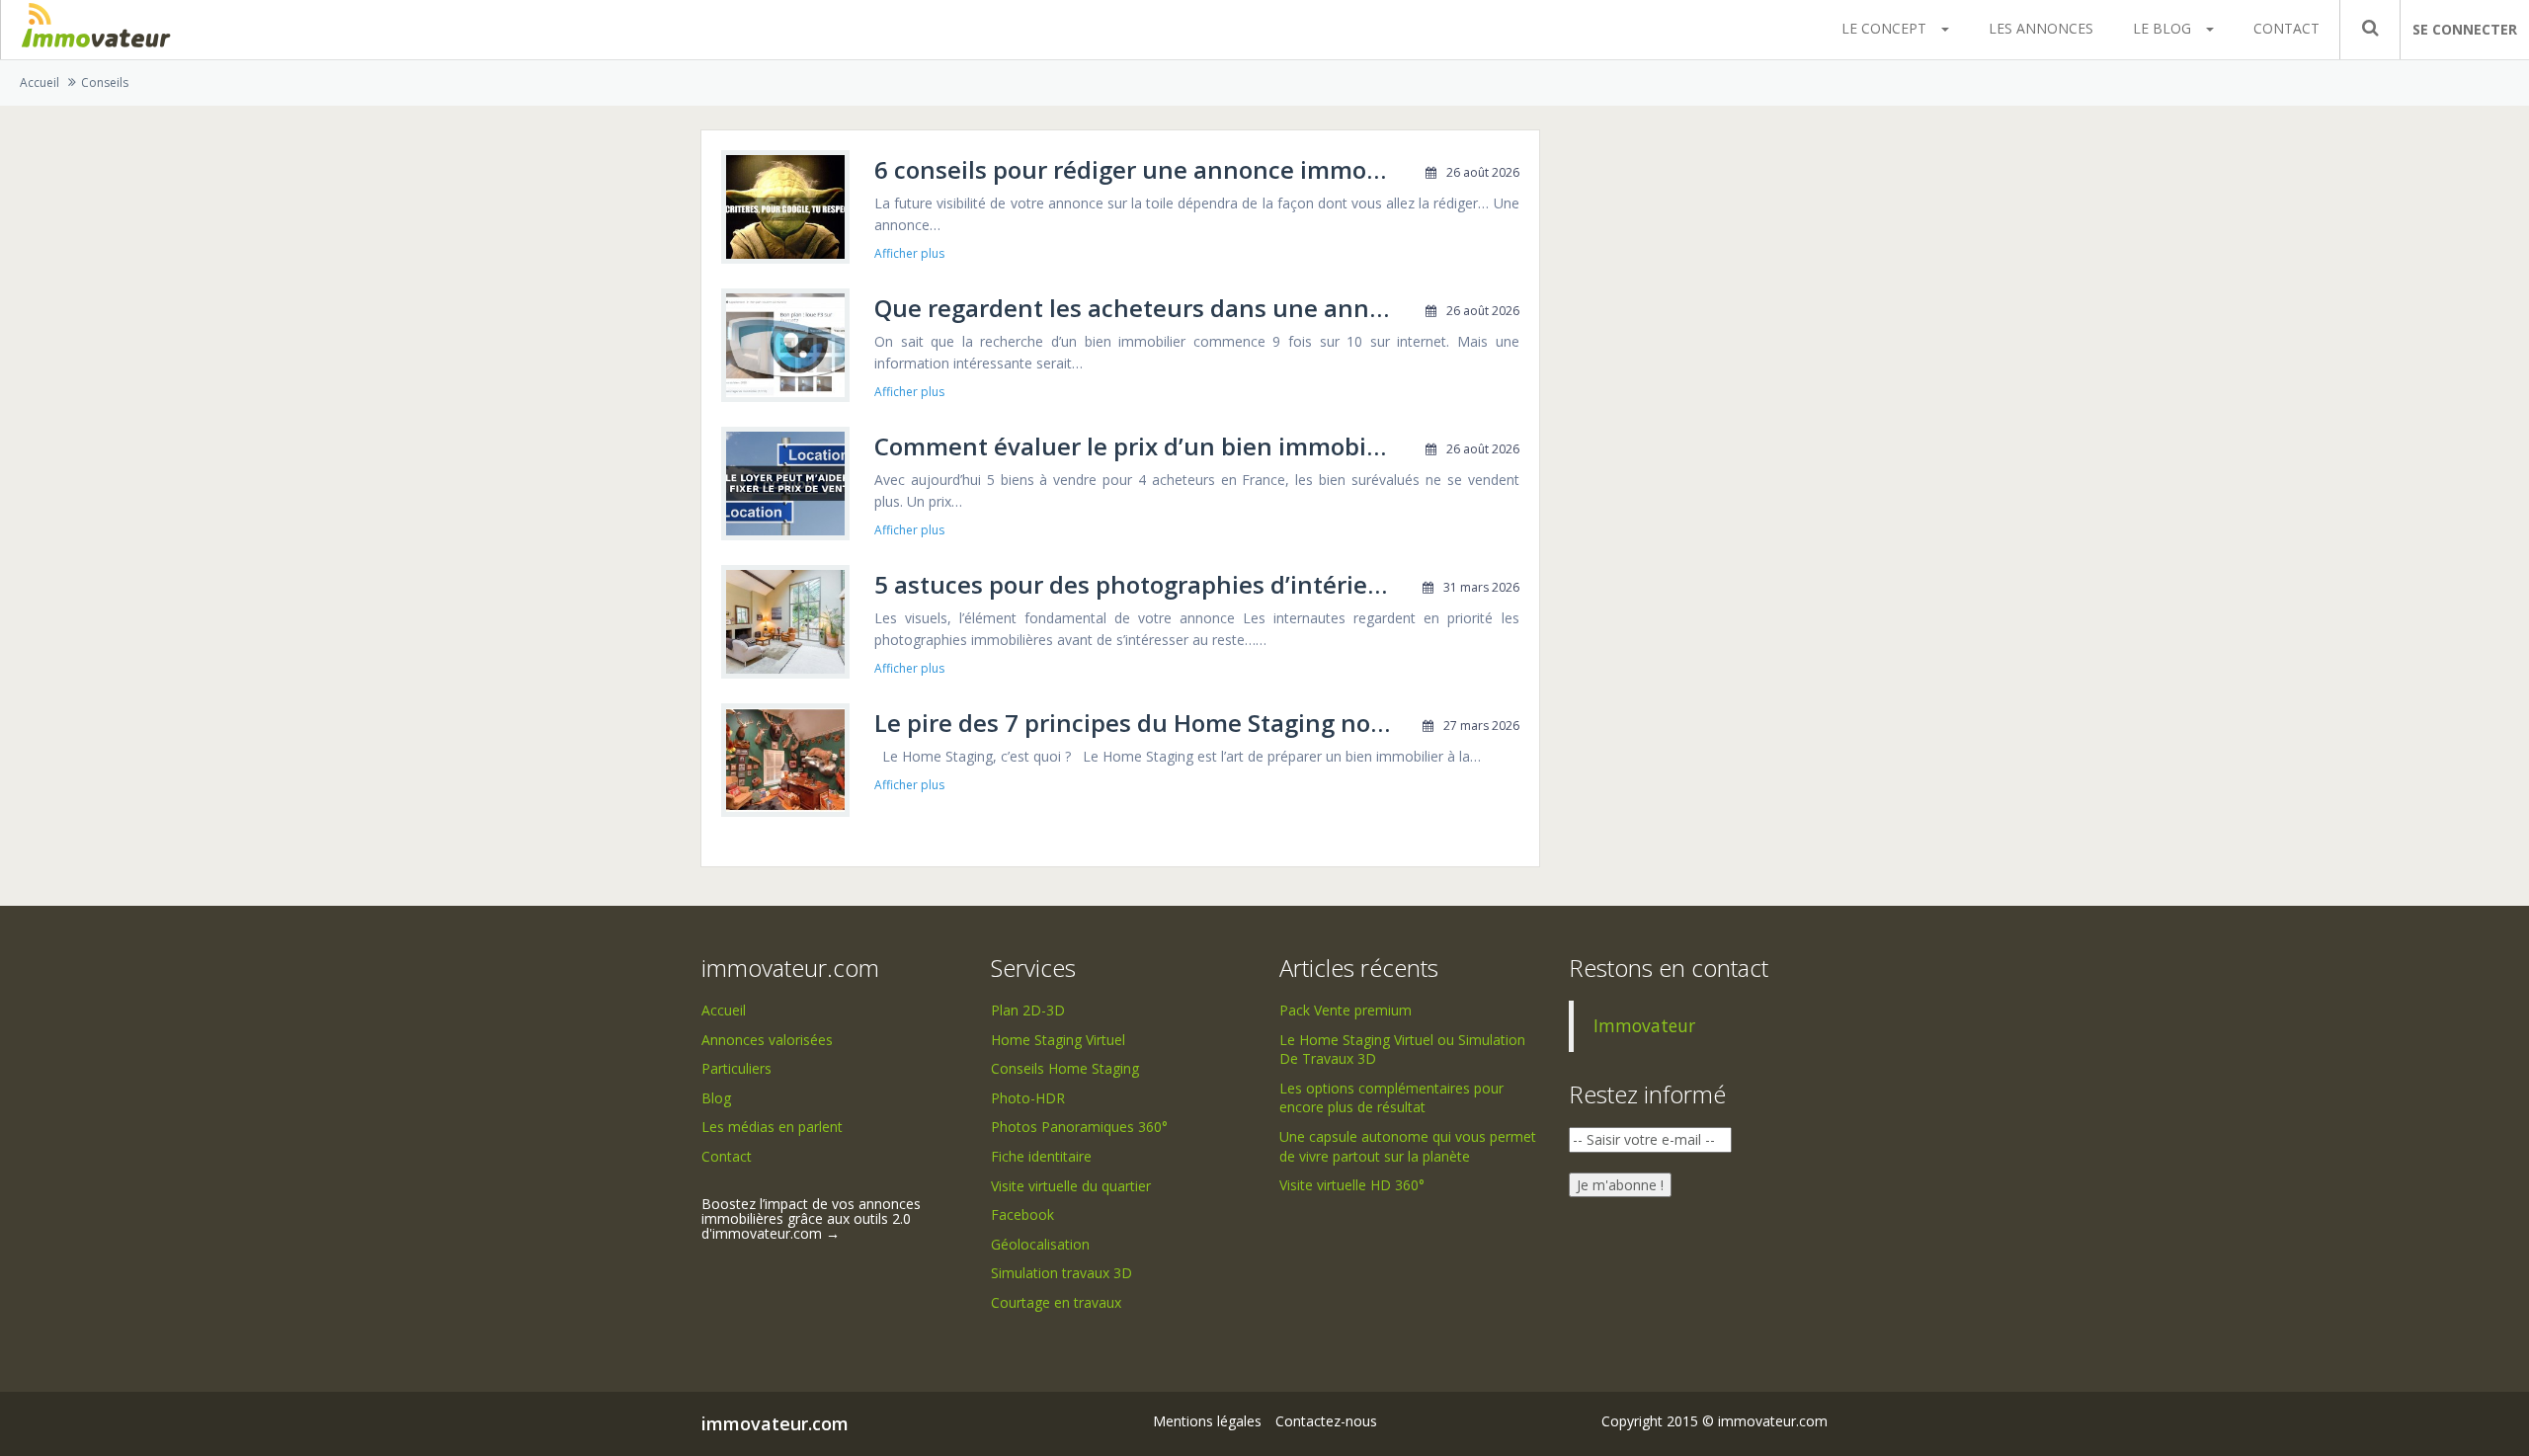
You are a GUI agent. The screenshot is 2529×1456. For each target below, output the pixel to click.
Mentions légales (1207, 1421)
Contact (727, 1156)
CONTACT (2286, 28)
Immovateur (1644, 1025)
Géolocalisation (1040, 1244)
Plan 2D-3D (1028, 1010)
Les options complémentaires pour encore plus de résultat (1391, 1098)
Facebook (1022, 1214)
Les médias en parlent (772, 1127)
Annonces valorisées (767, 1040)
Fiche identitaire (1041, 1156)
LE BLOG (2162, 28)
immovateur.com (775, 1423)
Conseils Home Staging (1065, 1068)
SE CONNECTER (2465, 29)
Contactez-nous (1326, 1421)
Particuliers (736, 1068)
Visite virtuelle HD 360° (1352, 1185)
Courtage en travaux (1056, 1302)
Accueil (40, 82)
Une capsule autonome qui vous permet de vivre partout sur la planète (1408, 1146)
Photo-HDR (1028, 1098)
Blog (716, 1098)
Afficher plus (909, 254)
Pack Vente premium (1346, 1010)
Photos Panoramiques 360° (1079, 1127)
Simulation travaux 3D (1061, 1273)
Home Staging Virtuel (1058, 1040)
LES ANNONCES (2041, 28)
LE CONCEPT (1884, 28)
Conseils (105, 82)
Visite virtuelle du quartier (1071, 1186)
